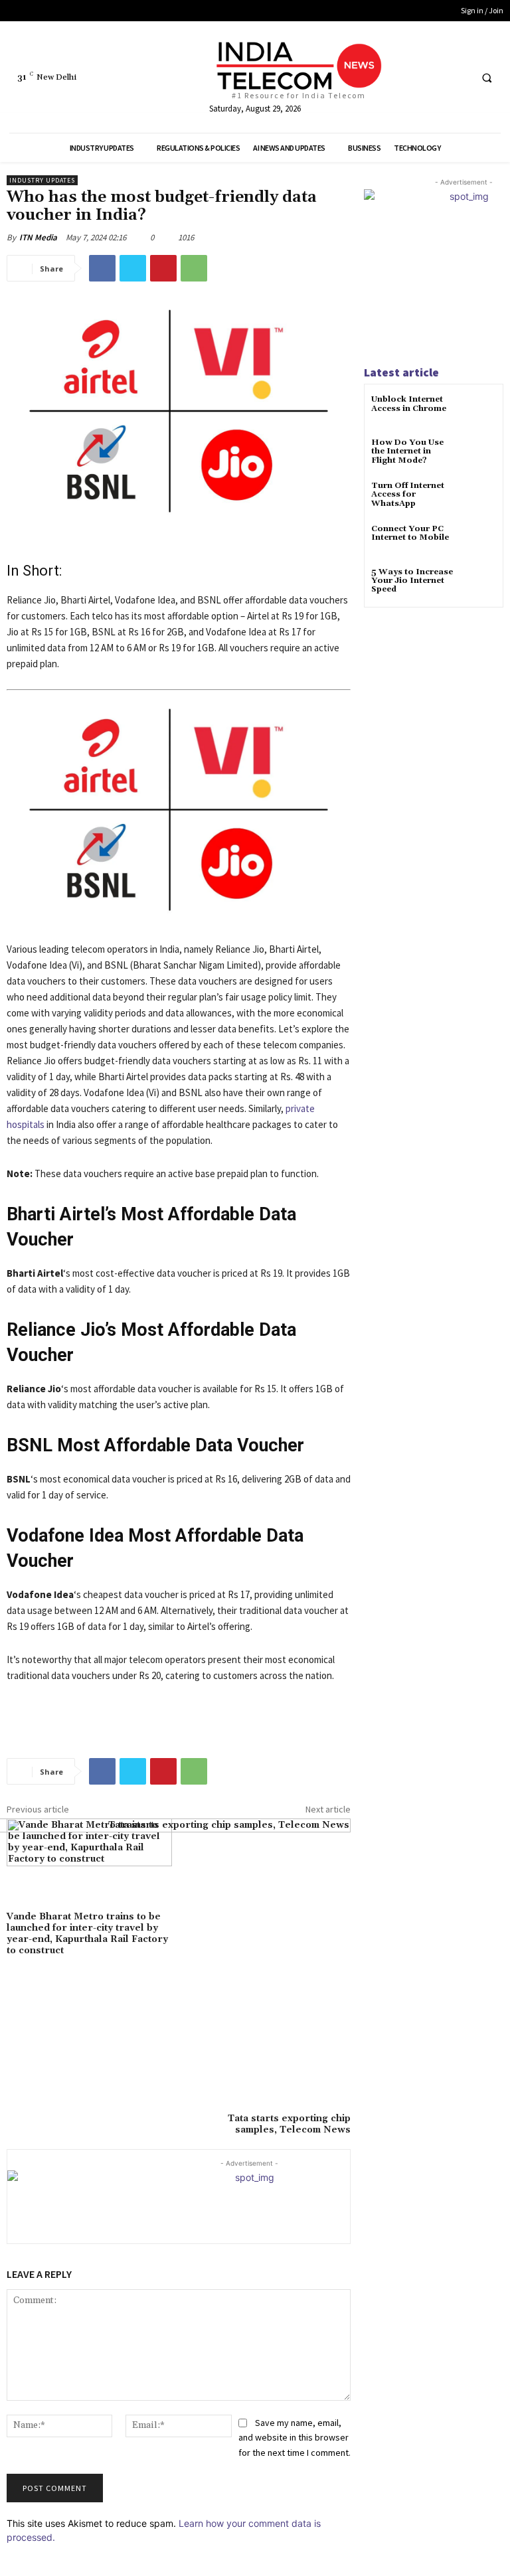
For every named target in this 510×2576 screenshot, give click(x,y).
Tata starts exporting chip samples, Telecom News (289, 2124)
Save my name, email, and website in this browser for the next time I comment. (295, 2438)
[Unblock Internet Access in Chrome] (480, 411)
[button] (487, 78)
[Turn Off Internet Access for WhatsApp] (480, 498)
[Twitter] (433, 77)
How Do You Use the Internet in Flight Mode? (407, 451)
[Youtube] (458, 77)
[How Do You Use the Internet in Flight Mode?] (480, 454)
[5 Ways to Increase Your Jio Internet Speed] (480, 584)
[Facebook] (409, 77)
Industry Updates (42, 180)
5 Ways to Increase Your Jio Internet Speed (412, 581)
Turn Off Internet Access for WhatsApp (408, 494)
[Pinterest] (163, 268)
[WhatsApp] (194, 268)
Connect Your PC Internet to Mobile (410, 533)
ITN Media (38, 237)
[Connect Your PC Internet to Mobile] (480, 541)
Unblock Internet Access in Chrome (409, 404)
